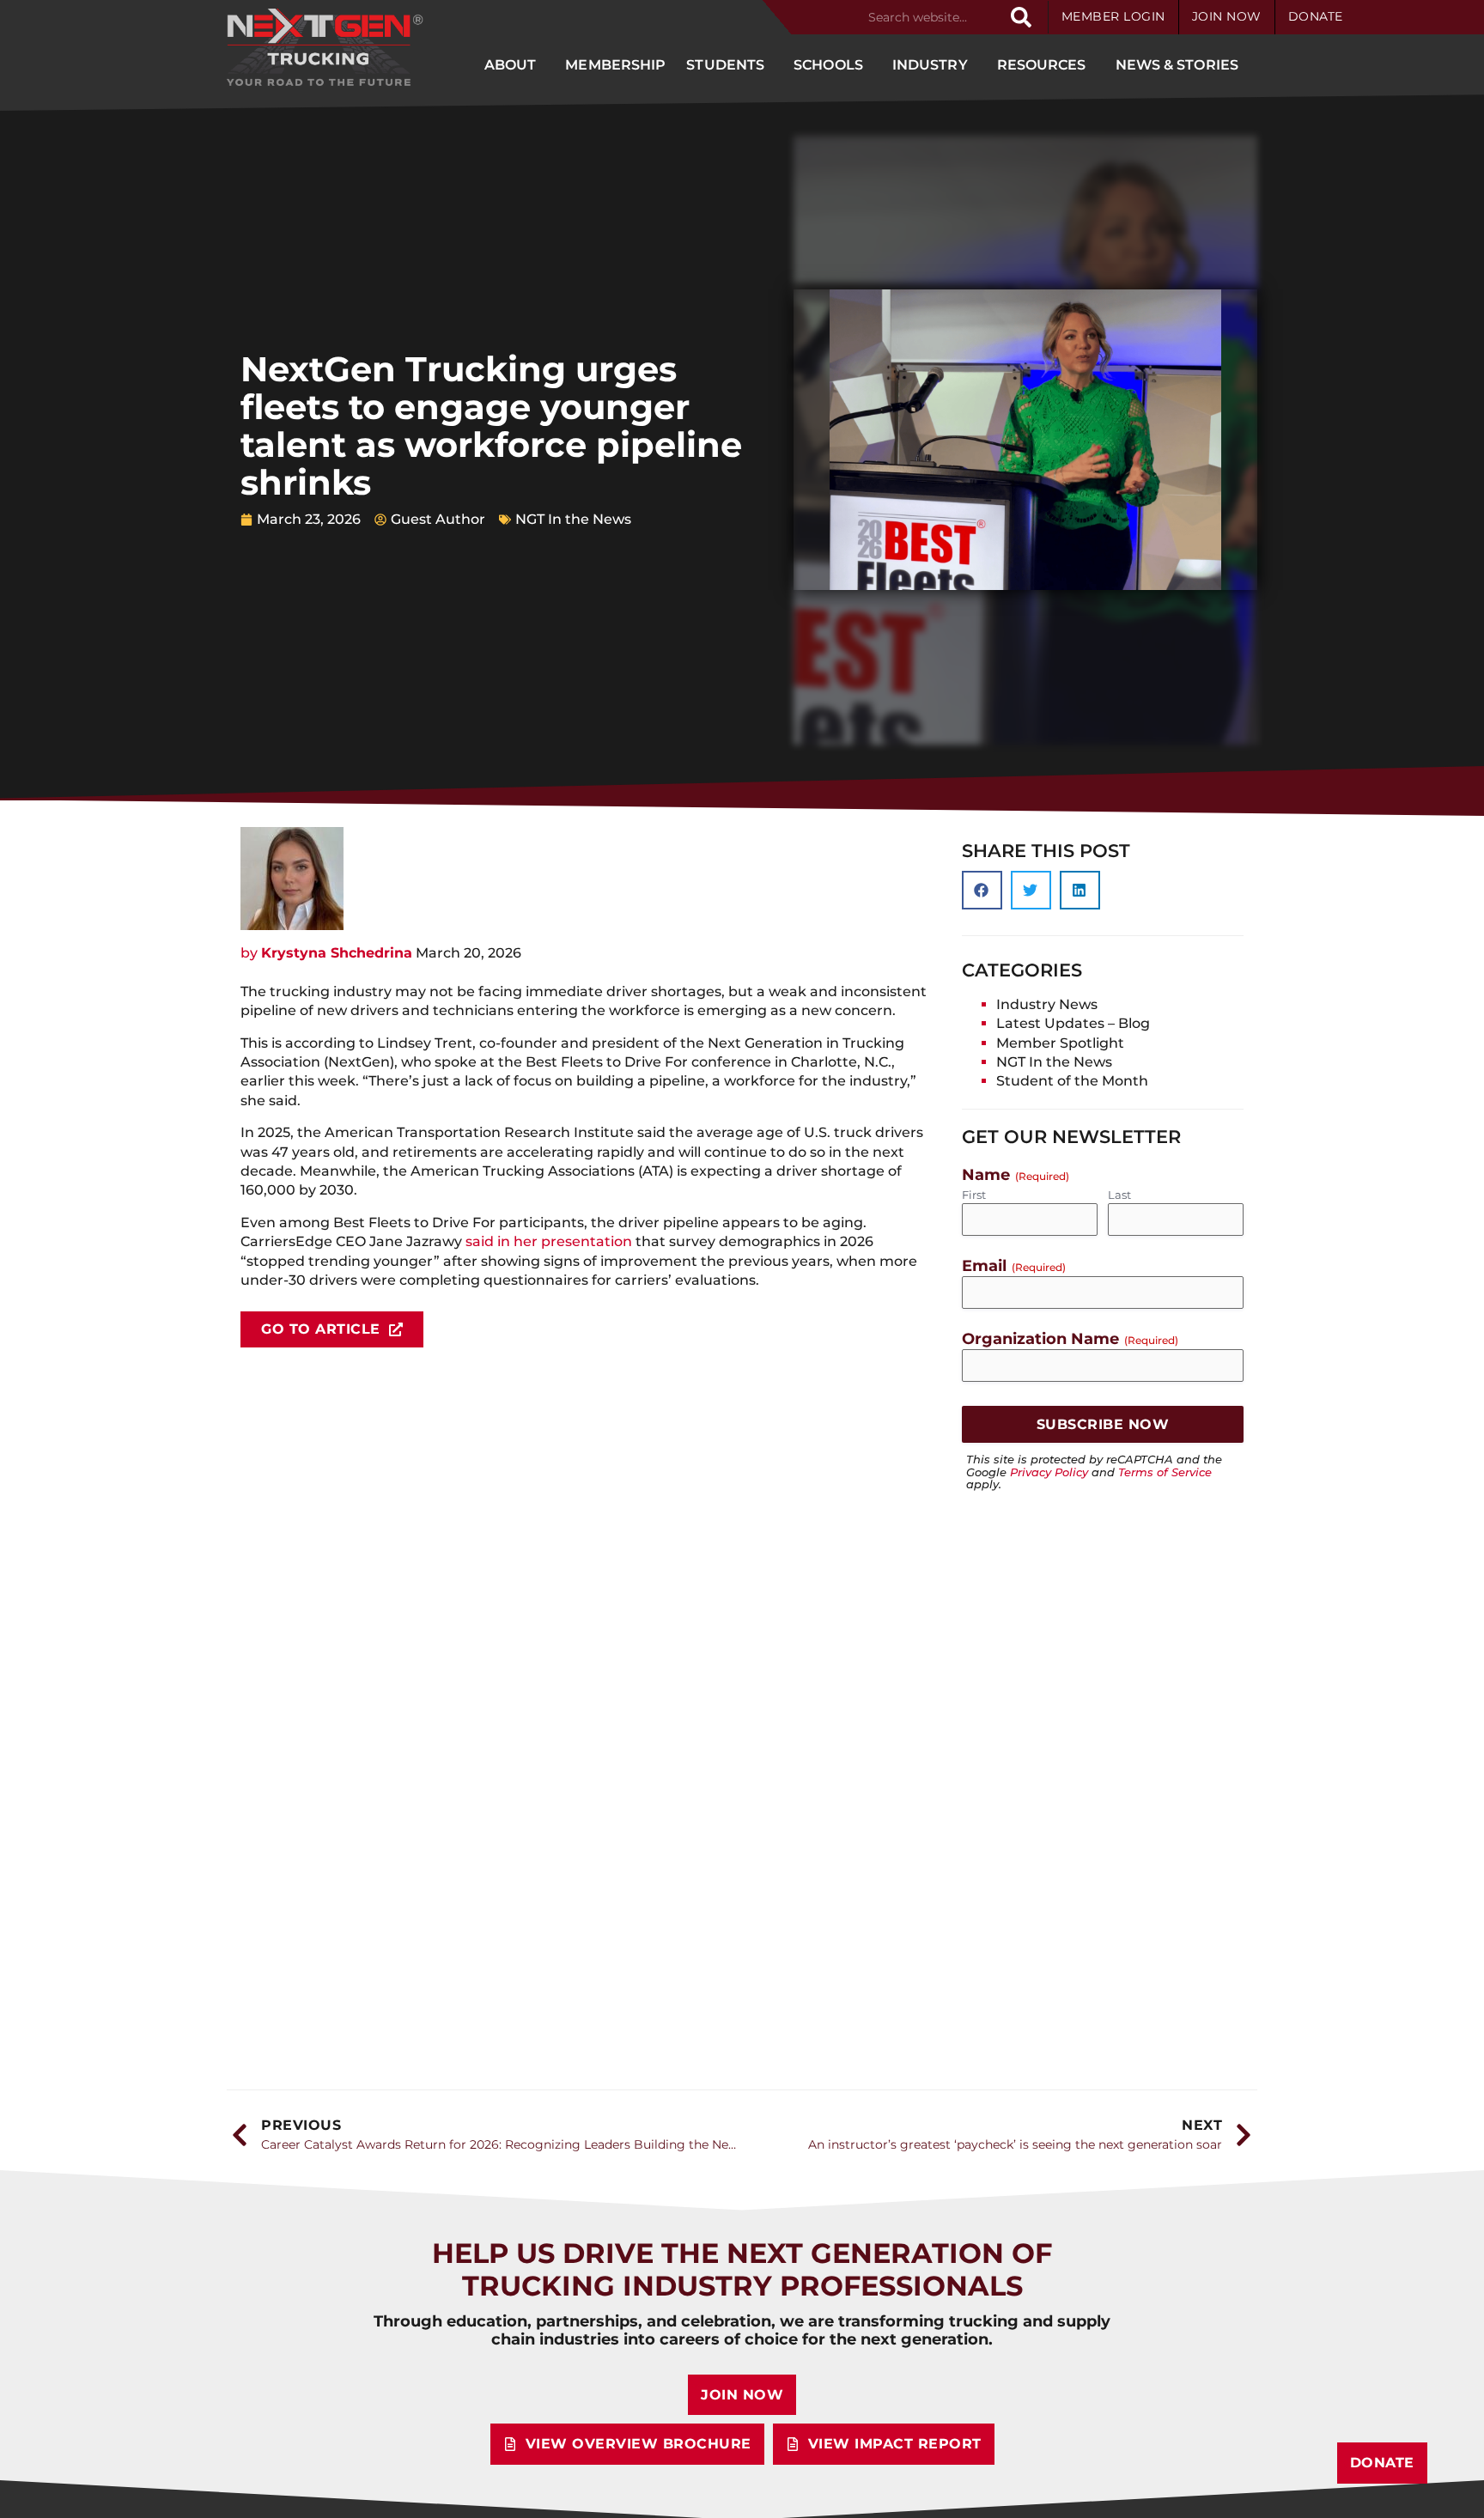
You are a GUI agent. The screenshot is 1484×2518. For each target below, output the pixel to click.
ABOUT (511, 65)
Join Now (1227, 16)
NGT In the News (573, 519)
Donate (1316, 16)
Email (1014, 1265)
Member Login (1113, 16)
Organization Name (1070, 1338)
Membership (615, 65)
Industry (930, 65)
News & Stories (1177, 65)
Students (725, 65)
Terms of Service (1165, 1472)
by (326, 953)
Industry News (1047, 1004)
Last (1119, 1195)
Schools (828, 65)
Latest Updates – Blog (1073, 1023)
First (974, 1195)
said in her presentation (549, 1241)
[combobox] (931, 17)
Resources (1042, 65)
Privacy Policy (1049, 1472)
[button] (982, 890)
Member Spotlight (1060, 1043)
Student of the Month (1072, 1081)
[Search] (1021, 17)
